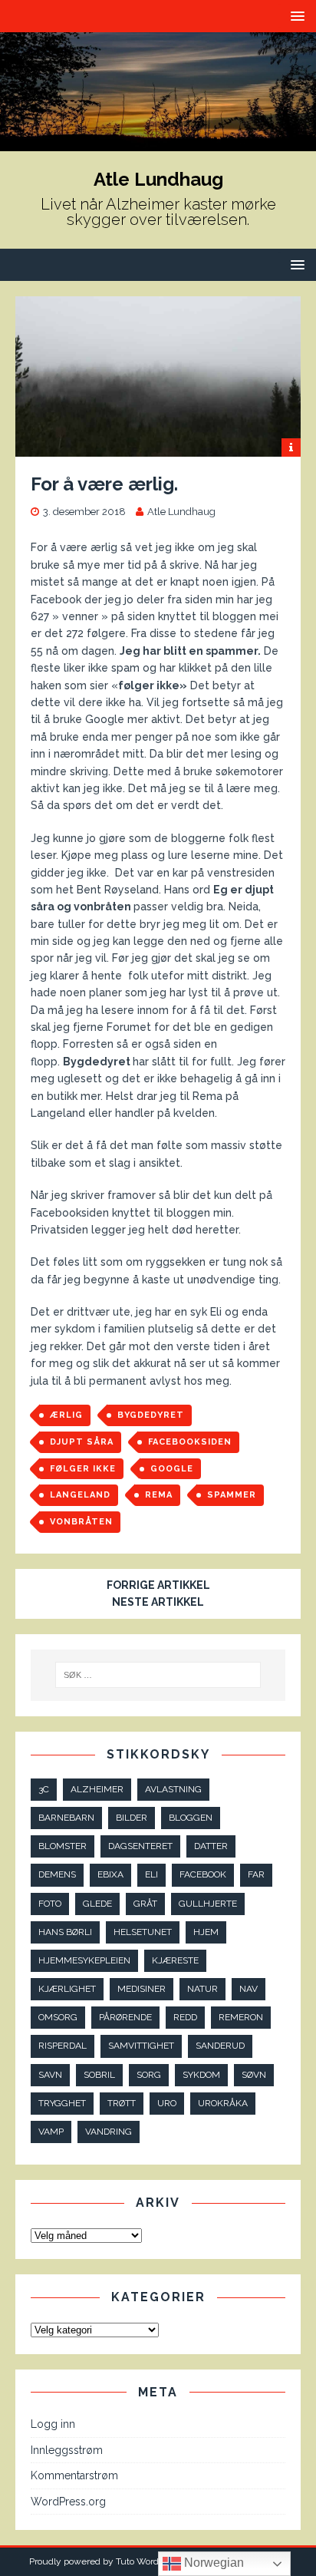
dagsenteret (140, 1846)
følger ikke (83, 1469)
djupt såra (82, 1442)
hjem (206, 1932)
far (256, 1874)
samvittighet (141, 2046)
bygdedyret (151, 1415)
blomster (63, 1846)
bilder (132, 1818)
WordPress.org (68, 2502)
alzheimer (97, 1789)
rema (159, 1495)
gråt (145, 1904)
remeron (241, 2017)
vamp (51, 2132)
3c (44, 1789)
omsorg (58, 2017)
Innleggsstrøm (67, 2450)
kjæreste (175, 1960)
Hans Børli (65, 1932)
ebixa (110, 1874)
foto (50, 1904)
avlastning (173, 1789)
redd (185, 2017)
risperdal (63, 2046)
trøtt (122, 2103)
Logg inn (53, 2424)
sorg (149, 2075)
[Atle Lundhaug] (158, 142)
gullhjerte (208, 1904)
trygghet (62, 2103)
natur (202, 1989)
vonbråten (81, 1522)
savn (50, 2075)
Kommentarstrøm (74, 2475)
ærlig (66, 1415)
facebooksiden (190, 1442)
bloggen (191, 1818)
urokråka (223, 2103)
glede (97, 1904)
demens (57, 1874)
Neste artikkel (158, 1602)
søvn (254, 2075)
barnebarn (66, 1818)
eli (151, 1874)
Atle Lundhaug (181, 512)
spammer (232, 1495)
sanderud (220, 2046)
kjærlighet (67, 1989)
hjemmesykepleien (84, 1960)
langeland (80, 1495)
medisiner (142, 1989)
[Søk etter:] (158, 1675)
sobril (99, 2075)
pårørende (125, 2017)
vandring (109, 2132)
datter (211, 1846)
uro (167, 2103)
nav (249, 1989)
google (172, 1469)
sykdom (201, 2075)
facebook (203, 1874)
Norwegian (212, 2563)
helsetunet (143, 1932)
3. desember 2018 (84, 512)
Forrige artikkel (158, 1585)
